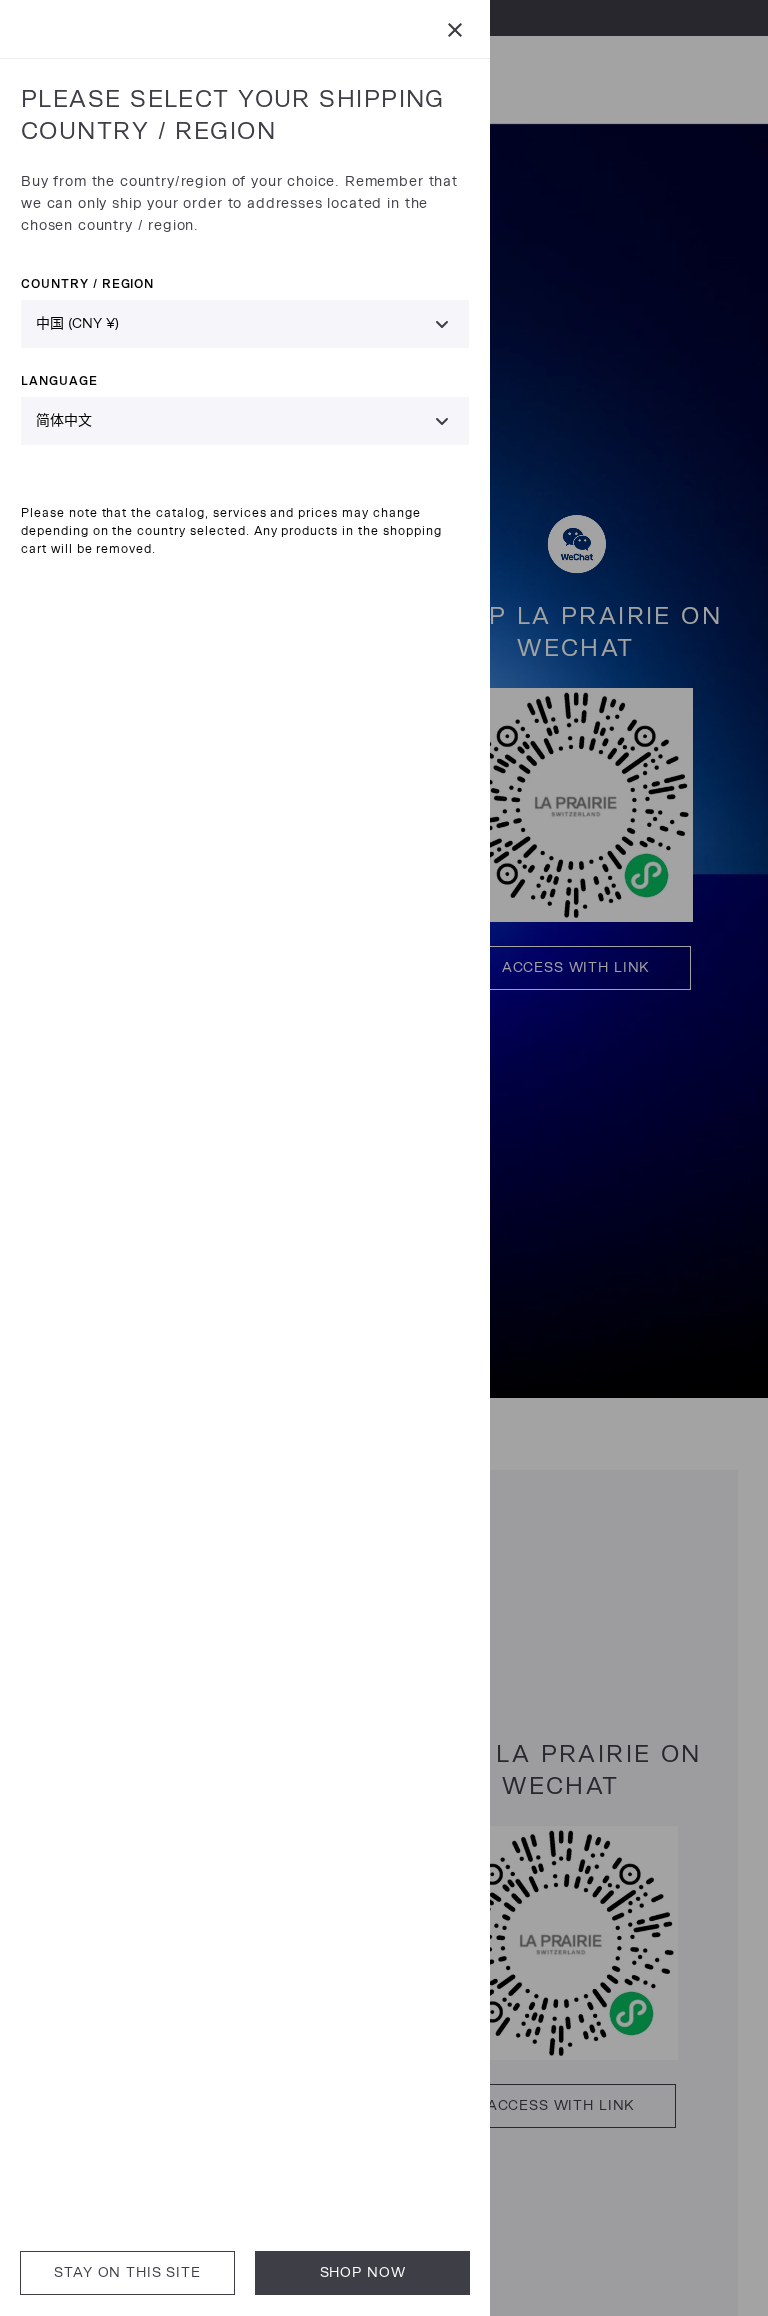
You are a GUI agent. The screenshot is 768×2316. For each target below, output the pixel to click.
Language (59, 380)
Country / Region (87, 283)
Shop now (363, 2272)
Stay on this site (127, 2272)
